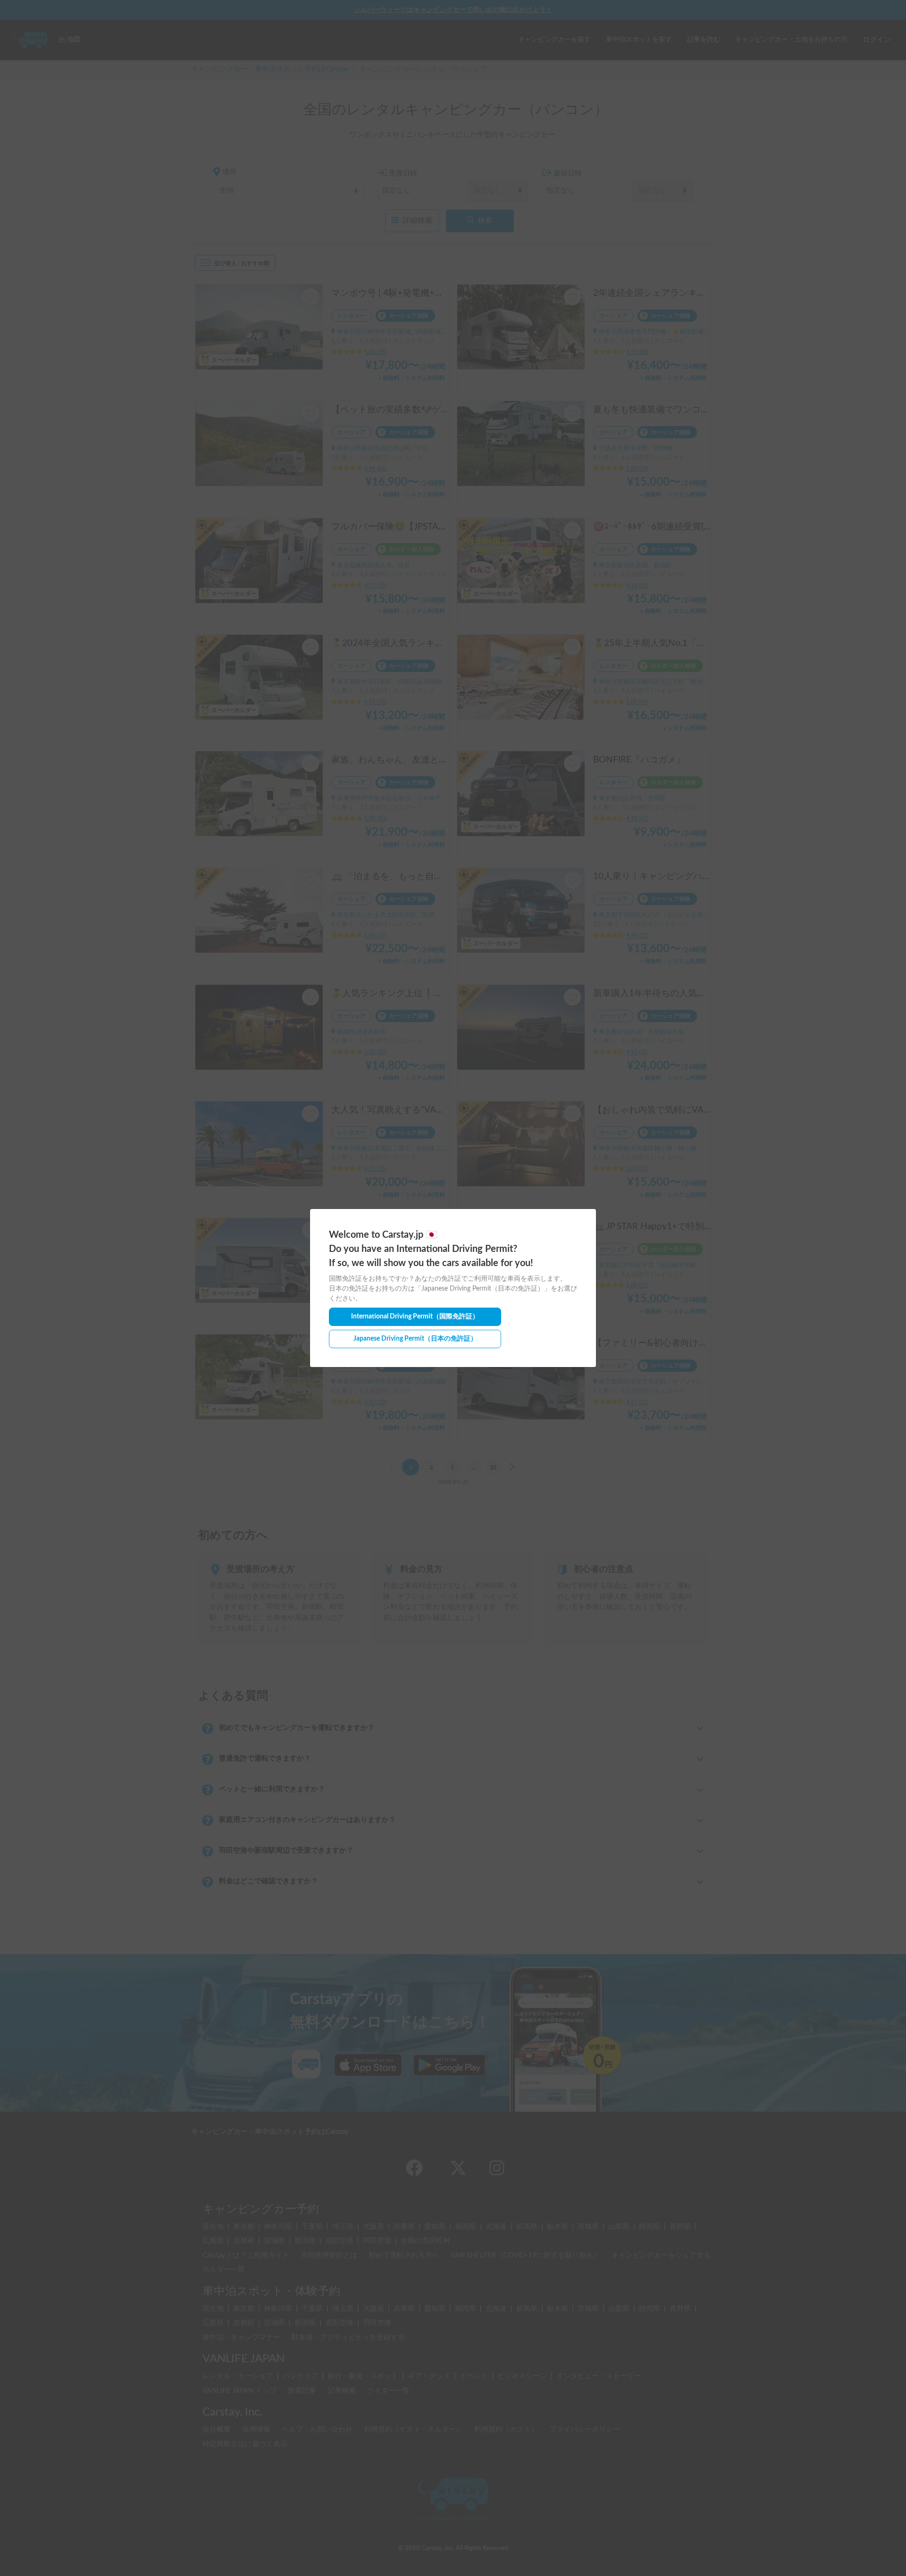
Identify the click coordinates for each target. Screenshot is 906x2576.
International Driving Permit (415, 1317)
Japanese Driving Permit (415, 1339)
